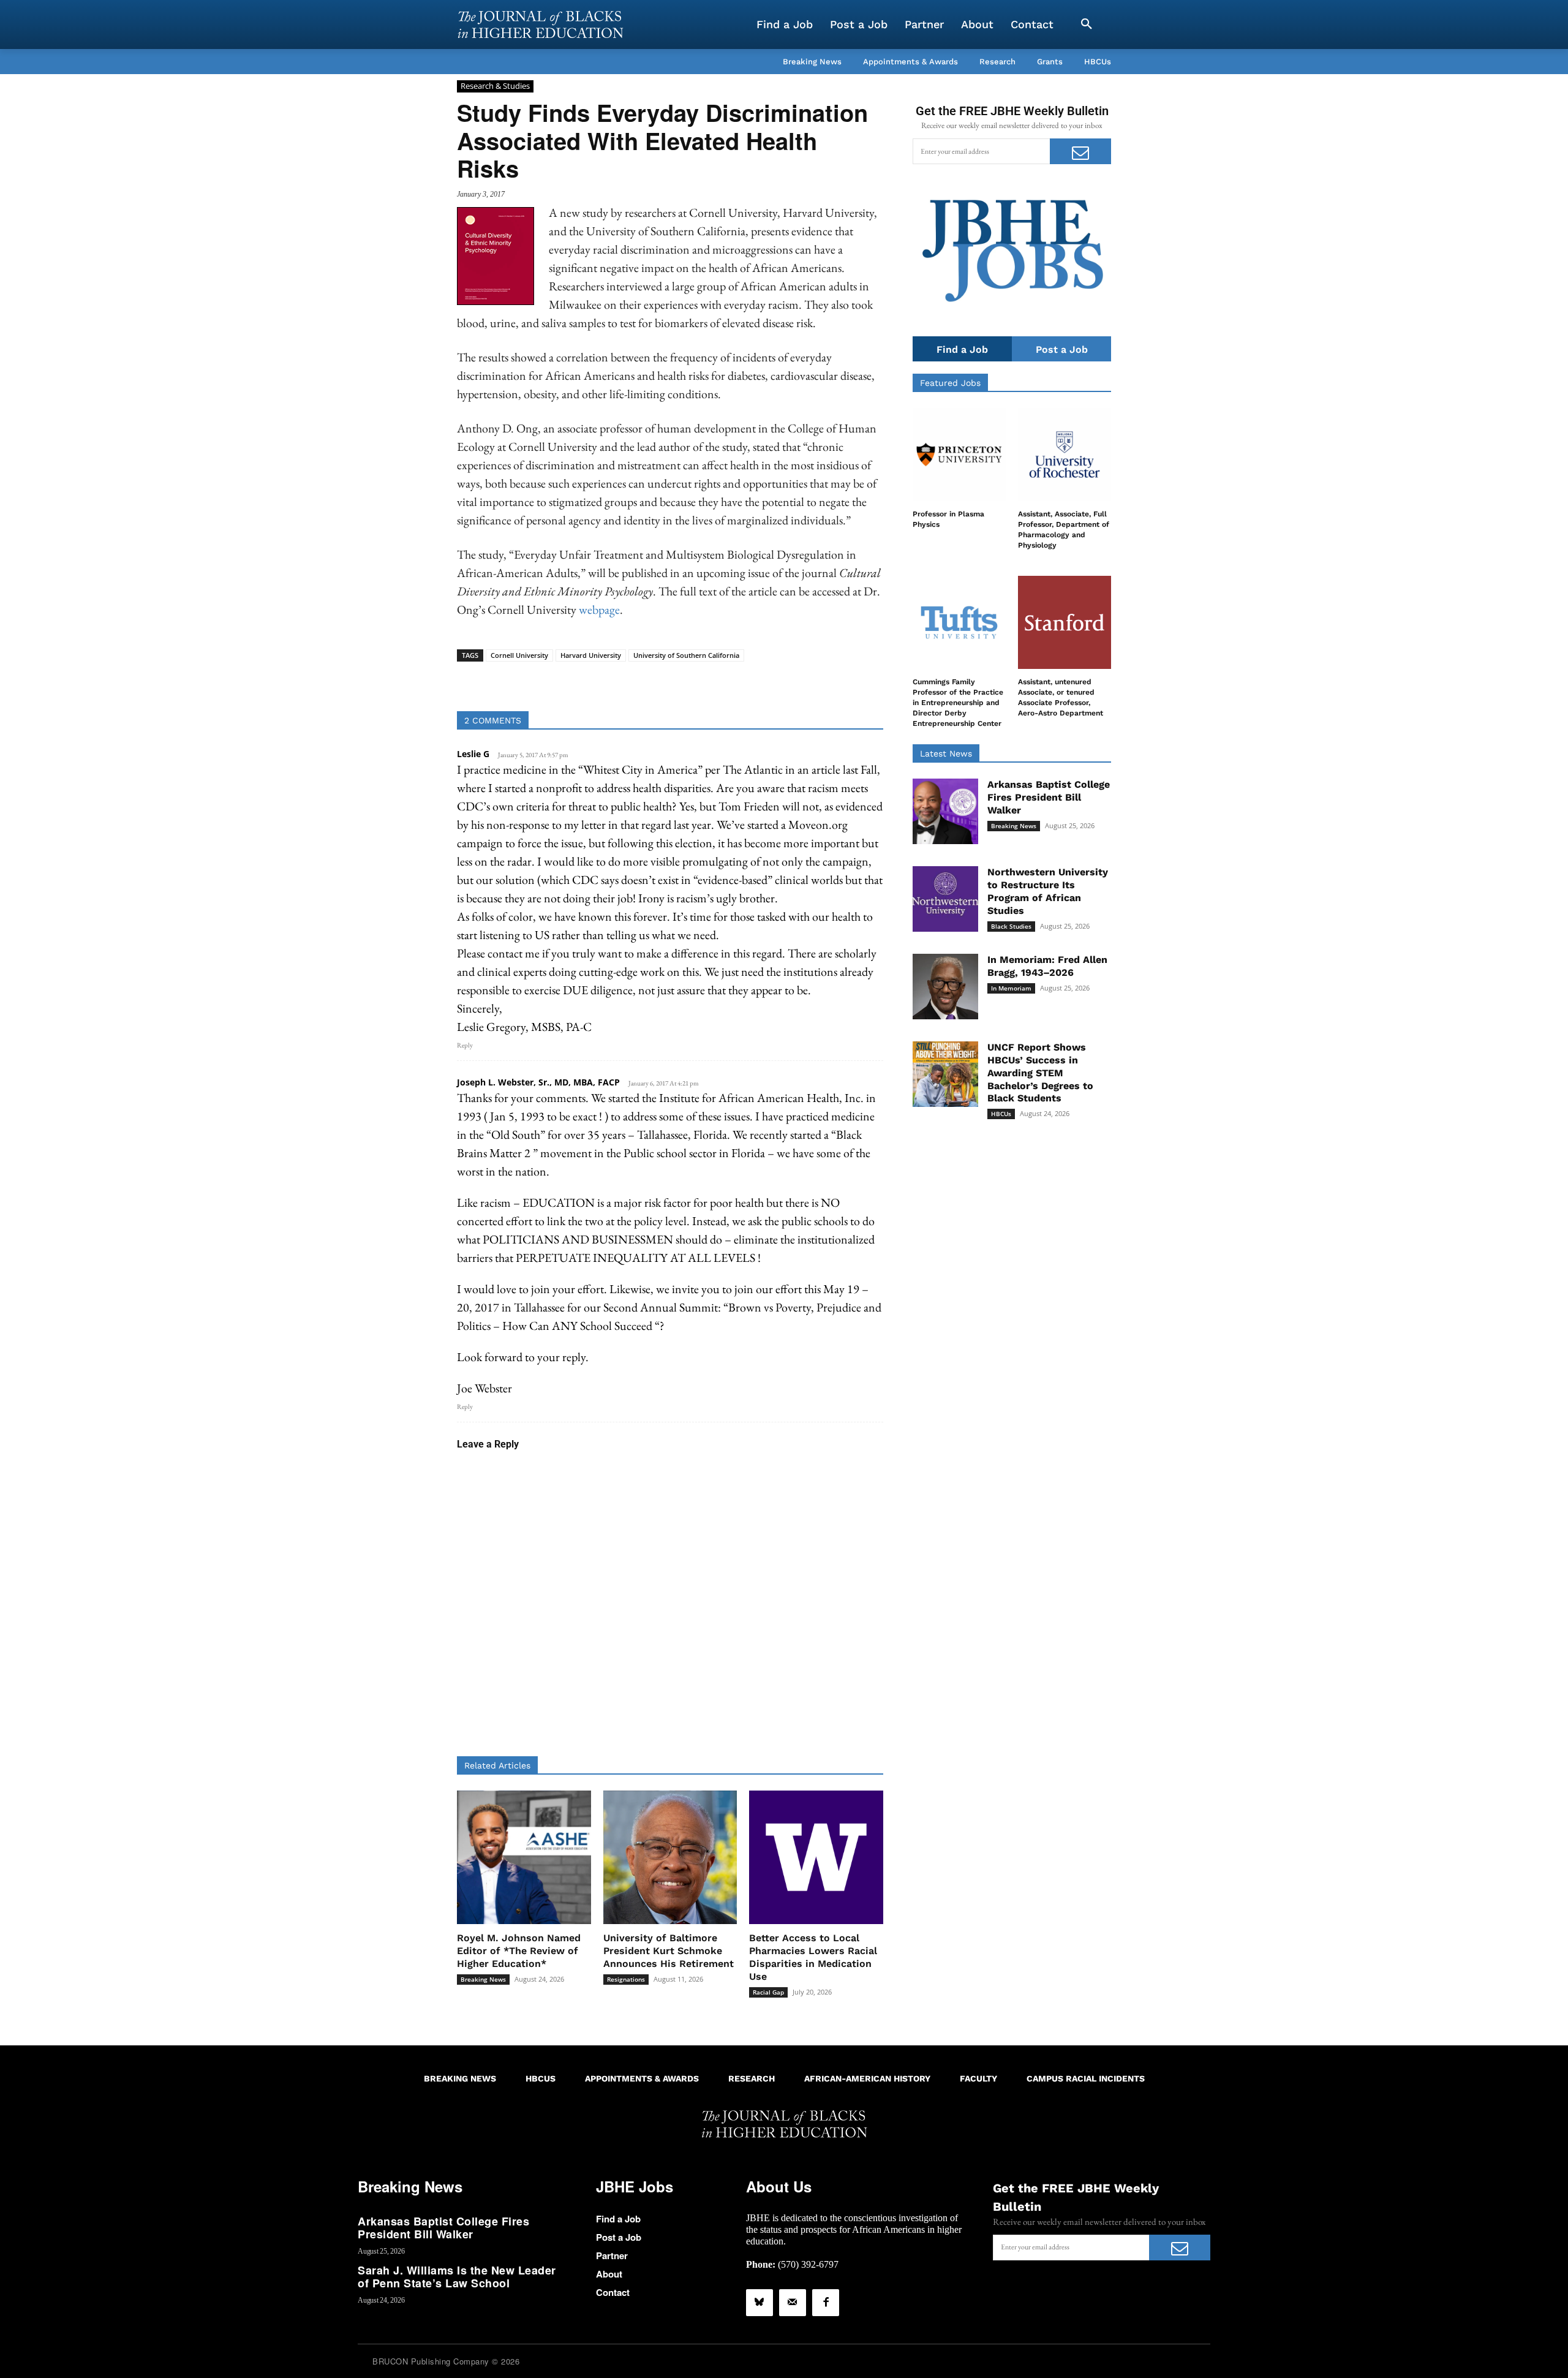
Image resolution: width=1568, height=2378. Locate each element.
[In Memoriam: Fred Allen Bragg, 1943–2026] (945, 987)
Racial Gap (768, 1992)
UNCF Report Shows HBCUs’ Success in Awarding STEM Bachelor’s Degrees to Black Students (1040, 1073)
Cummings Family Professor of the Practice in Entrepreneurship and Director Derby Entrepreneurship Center (958, 702)
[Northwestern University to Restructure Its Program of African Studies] (945, 899)
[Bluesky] (759, 2303)
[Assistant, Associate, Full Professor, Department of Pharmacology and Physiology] (1065, 455)
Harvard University (591, 655)
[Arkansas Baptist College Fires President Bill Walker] (945, 811)
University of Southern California (686, 655)
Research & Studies (495, 86)
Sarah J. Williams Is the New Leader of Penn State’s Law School (457, 2277)
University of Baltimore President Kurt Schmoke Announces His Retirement (669, 1951)
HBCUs (1001, 1114)
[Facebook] (826, 2303)
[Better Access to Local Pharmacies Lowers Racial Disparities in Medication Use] (816, 1858)
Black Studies (1011, 926)
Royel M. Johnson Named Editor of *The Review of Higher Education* (519, 1951)
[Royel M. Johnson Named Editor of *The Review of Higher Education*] (524, 1858)
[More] (764, 681)
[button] (1087, 25)
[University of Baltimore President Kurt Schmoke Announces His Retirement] (670, 1858)
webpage (599, 610)
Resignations (626, 1979)
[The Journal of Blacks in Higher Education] (540, 25)
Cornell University (519, 655)
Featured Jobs (950, 383)
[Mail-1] (793, 2303)
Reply (465, 1045)
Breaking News (483, 1979)
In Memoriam (1011, 988)
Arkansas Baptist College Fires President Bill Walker (1049, 797)
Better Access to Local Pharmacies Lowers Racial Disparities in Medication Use (813, 1957)
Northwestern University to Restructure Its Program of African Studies (1048, 891)
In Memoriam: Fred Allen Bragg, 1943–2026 (1047, 966)
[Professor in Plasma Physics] (959, 455)
